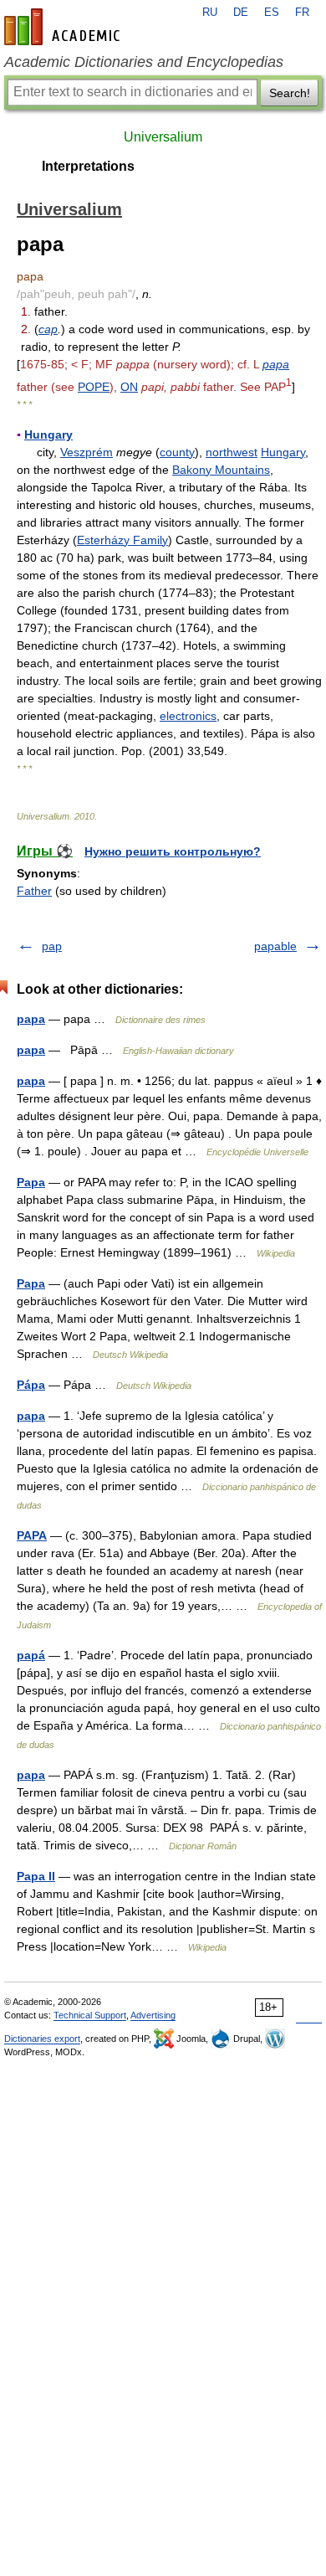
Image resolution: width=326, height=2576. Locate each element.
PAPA (32, 1535)
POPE (94, 387)
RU (210, 13)
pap (52, 946)
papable (275, 946)
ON (129, 387)
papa (276, 364)
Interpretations (88, 166)
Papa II (36, 1876)
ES (272, 13)
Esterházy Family (122, 540)
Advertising (153, 2015)
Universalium (163, 137)
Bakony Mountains (221, 470)
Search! (290, 93)
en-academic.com (64, 27)
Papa (31, 1182)
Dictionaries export (42, 2039)
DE (241, 13)
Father (34, 891)
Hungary (48, 434)
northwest (232, 452)
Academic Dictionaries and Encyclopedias (144, 62)
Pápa (31, 1385)
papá (31, 1655)
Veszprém (87, 452)
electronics (188, 716)
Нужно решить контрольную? (173, 851)
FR (302, 13)
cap (48, 329)
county (177, 452)
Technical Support (90, 2015)
